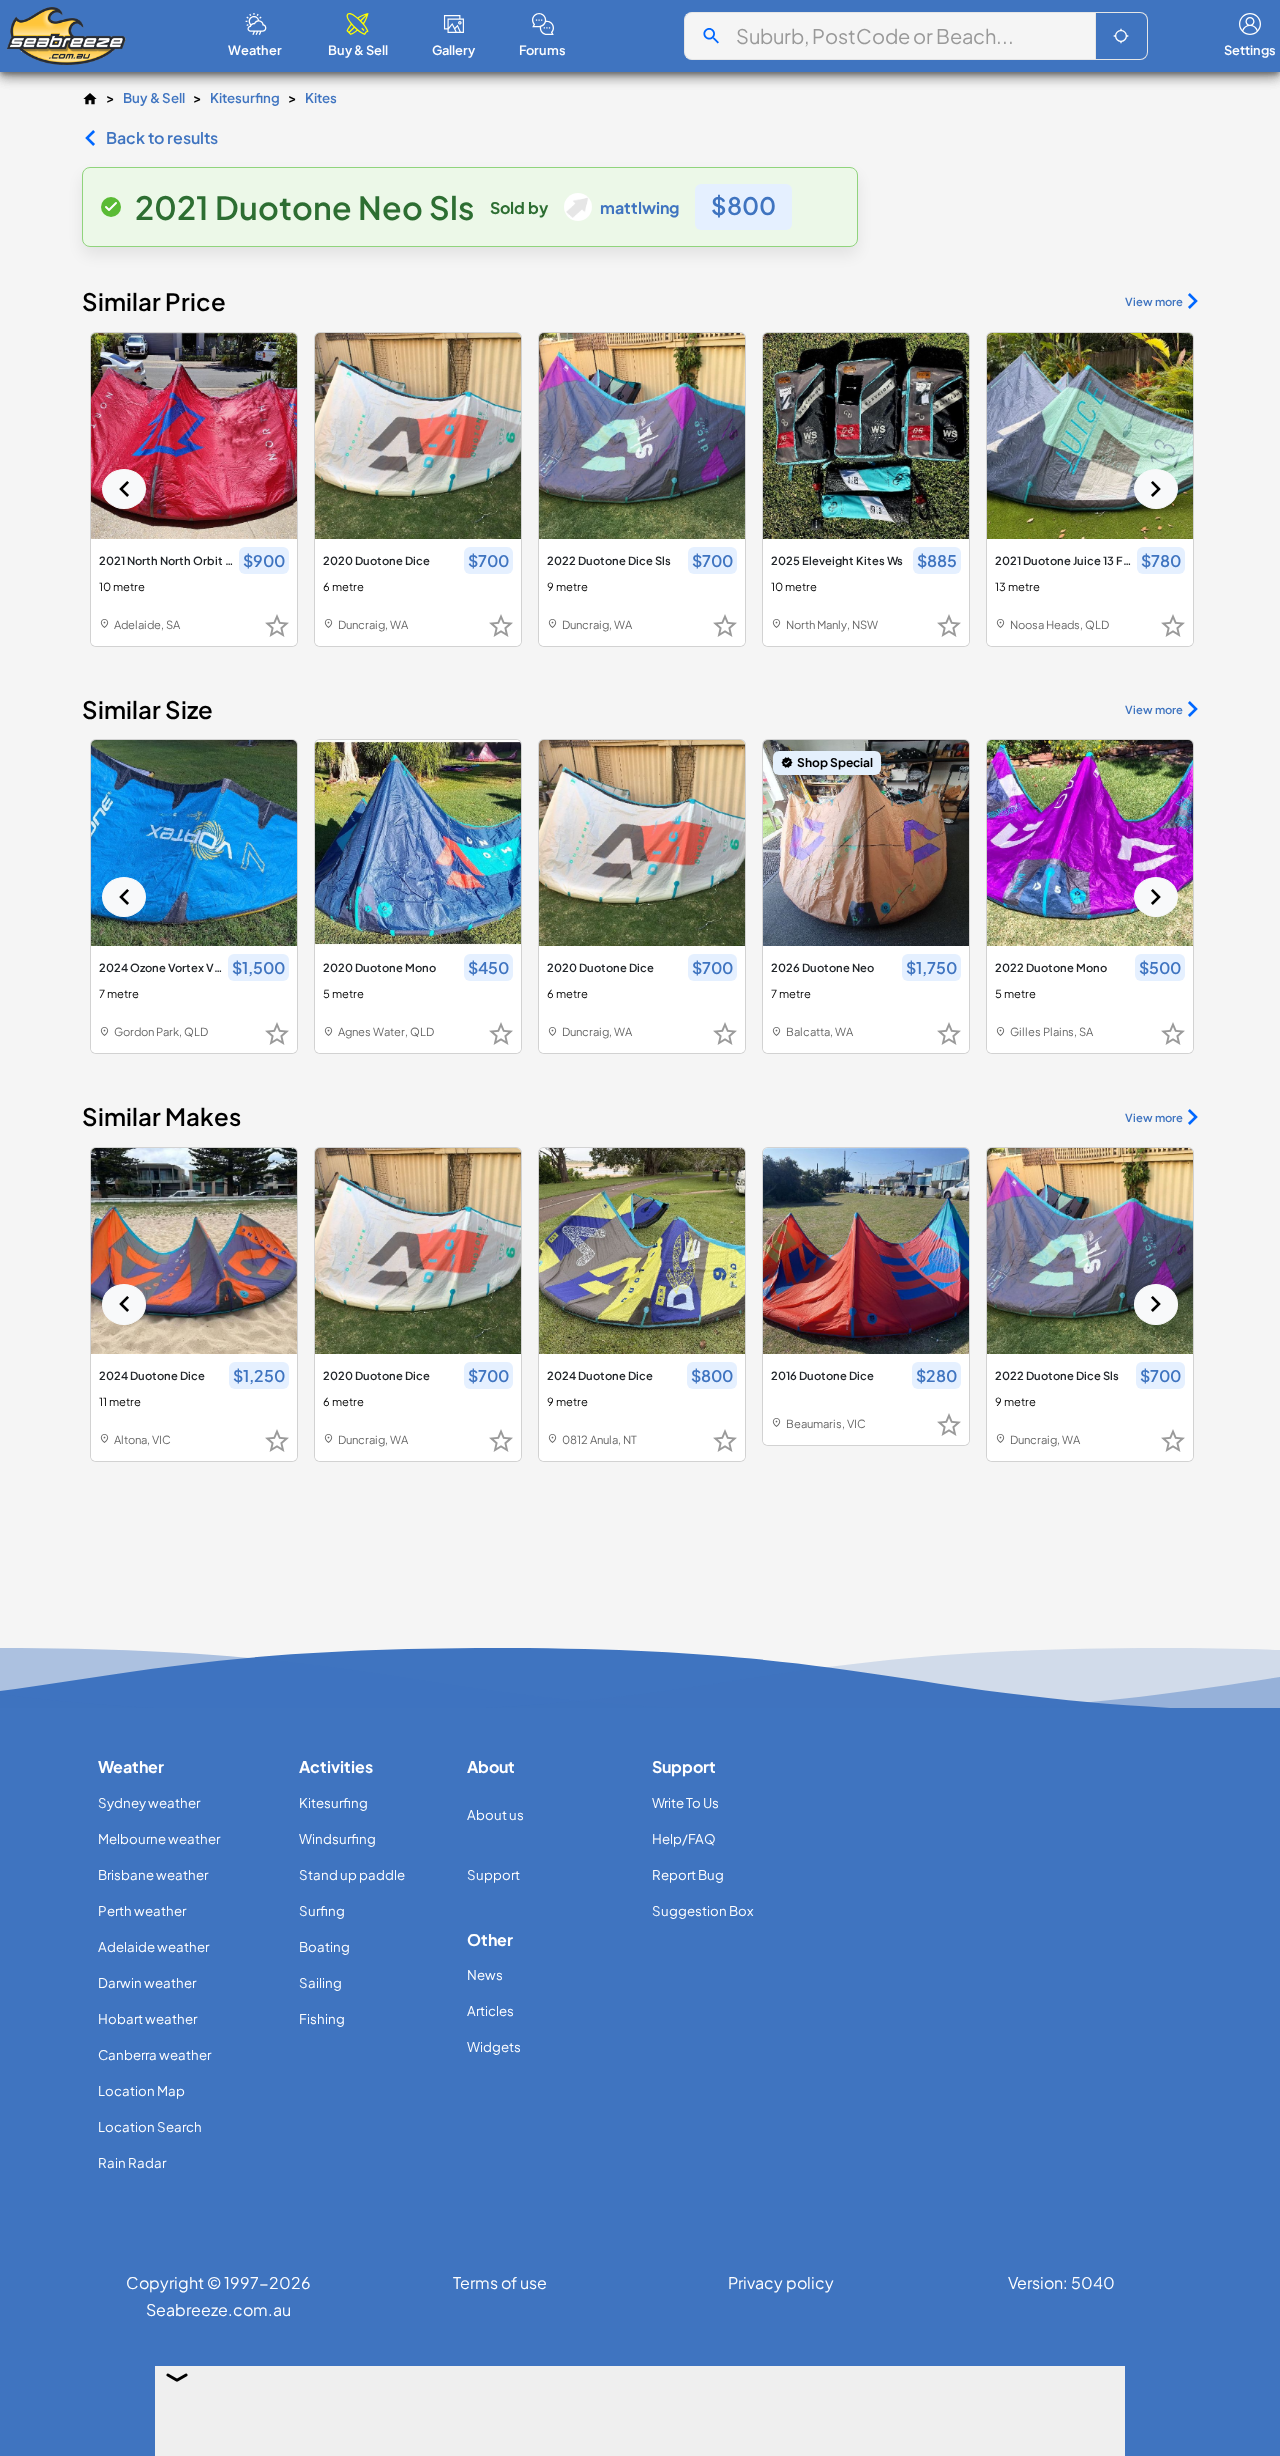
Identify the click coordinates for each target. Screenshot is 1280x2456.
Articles (490, 2010)
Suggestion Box (702, 1910)
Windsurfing (337, 1838)
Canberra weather (154, 2054)
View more (1154, 301)
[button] (1121, 36)
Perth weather (142, 1910)
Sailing (320, 1982)
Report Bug (688, 1874)
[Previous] (124, 489)
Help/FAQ (684, 1838)
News (485, 1974)
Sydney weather (149, 1802)
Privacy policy (781, 2282)
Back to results (162, 137)
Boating (324, 1946)
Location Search (150, 2126)
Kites (321, 97)
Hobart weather (147, 2018)
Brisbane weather (153, 1874)
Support (493, 1874)
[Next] (1156, 489)
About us (495, 1814)
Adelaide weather (153, 1946)
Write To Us (685, 1802)
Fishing (322, 2018)
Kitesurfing (245, 97)
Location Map (141, 2090)
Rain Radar (132, 2162)
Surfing (322, 1910)
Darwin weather (147, 1982)
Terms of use (500, 2282)
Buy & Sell (154, 97)
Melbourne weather (159, 1838)
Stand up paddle (352, 1874)
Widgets (494, 2046)
